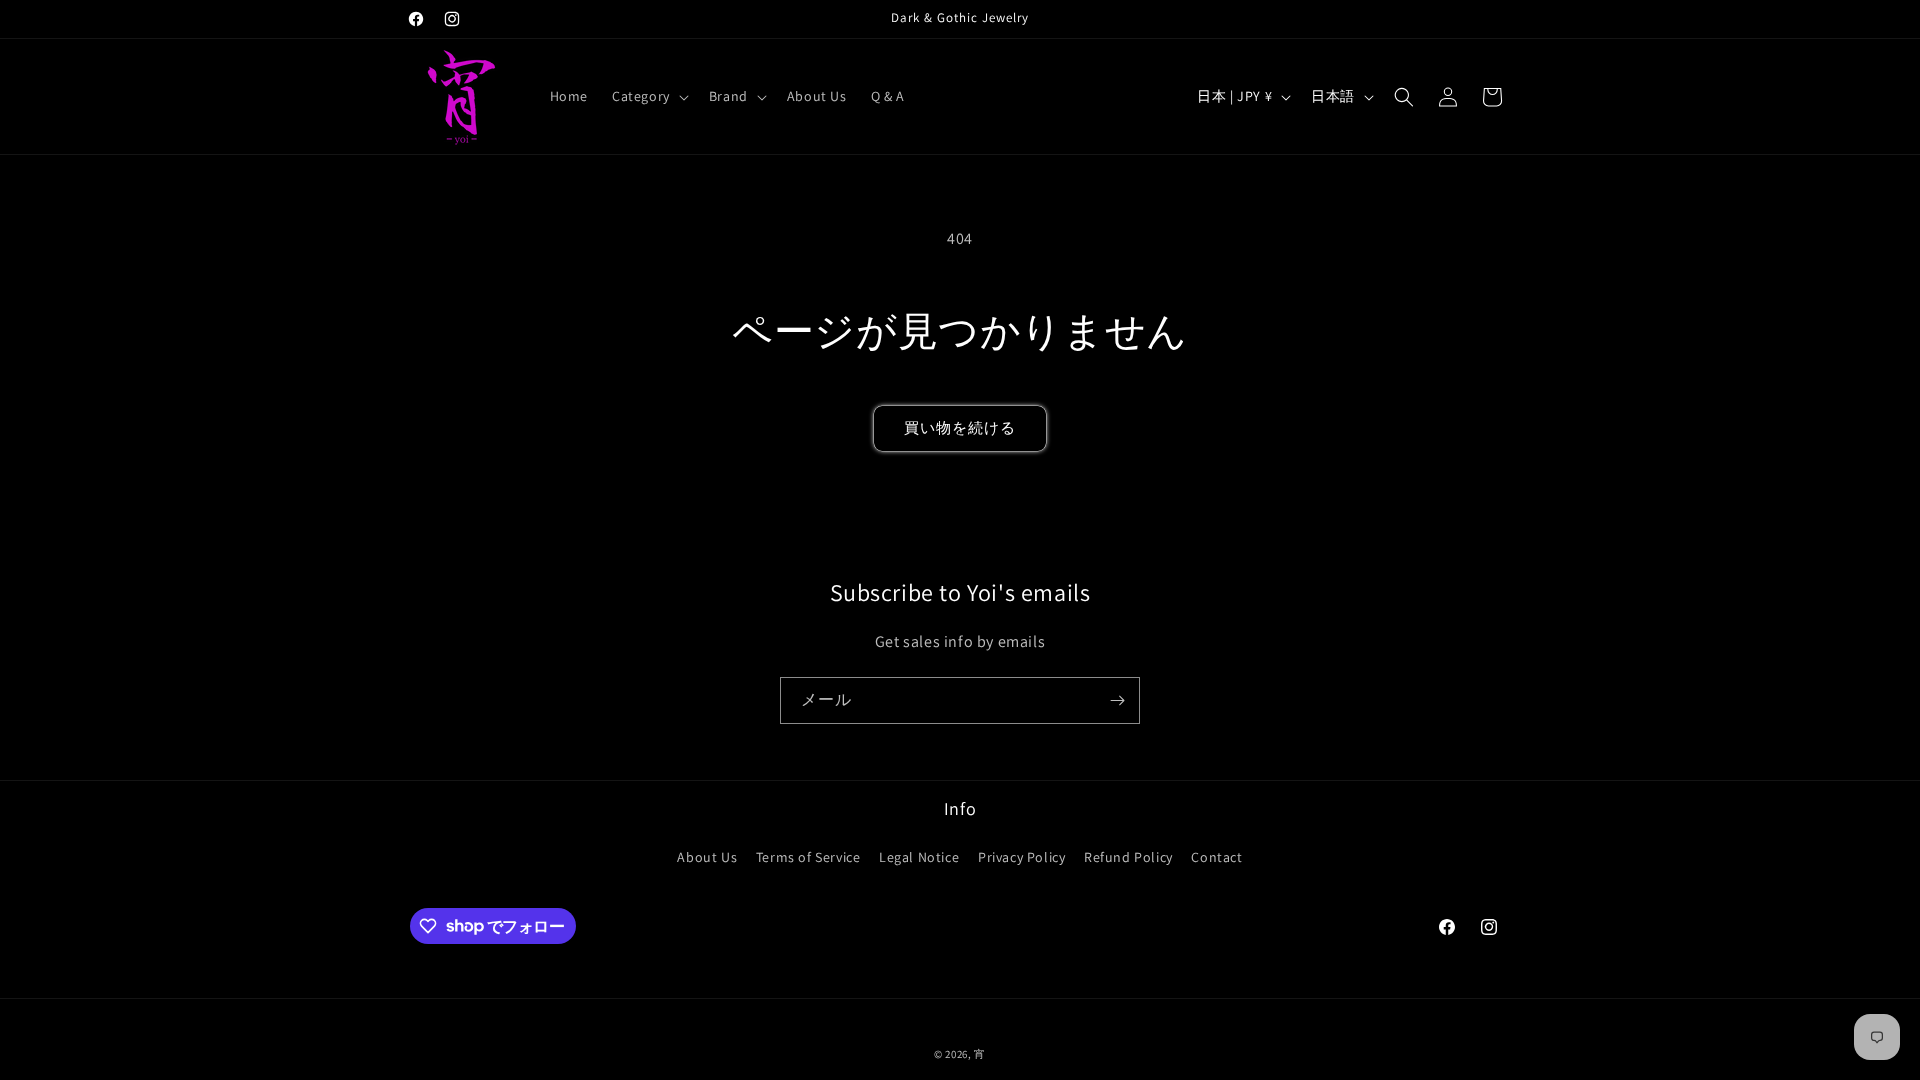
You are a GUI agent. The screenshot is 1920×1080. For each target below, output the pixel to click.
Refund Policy (1128, 857)
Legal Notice (919, 857)
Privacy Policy (1021, 857)
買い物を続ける (960, 427)
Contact (1216, 857)
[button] (648, 96)
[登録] (1117, 700)
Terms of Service (808, 857)
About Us (707, 857)
